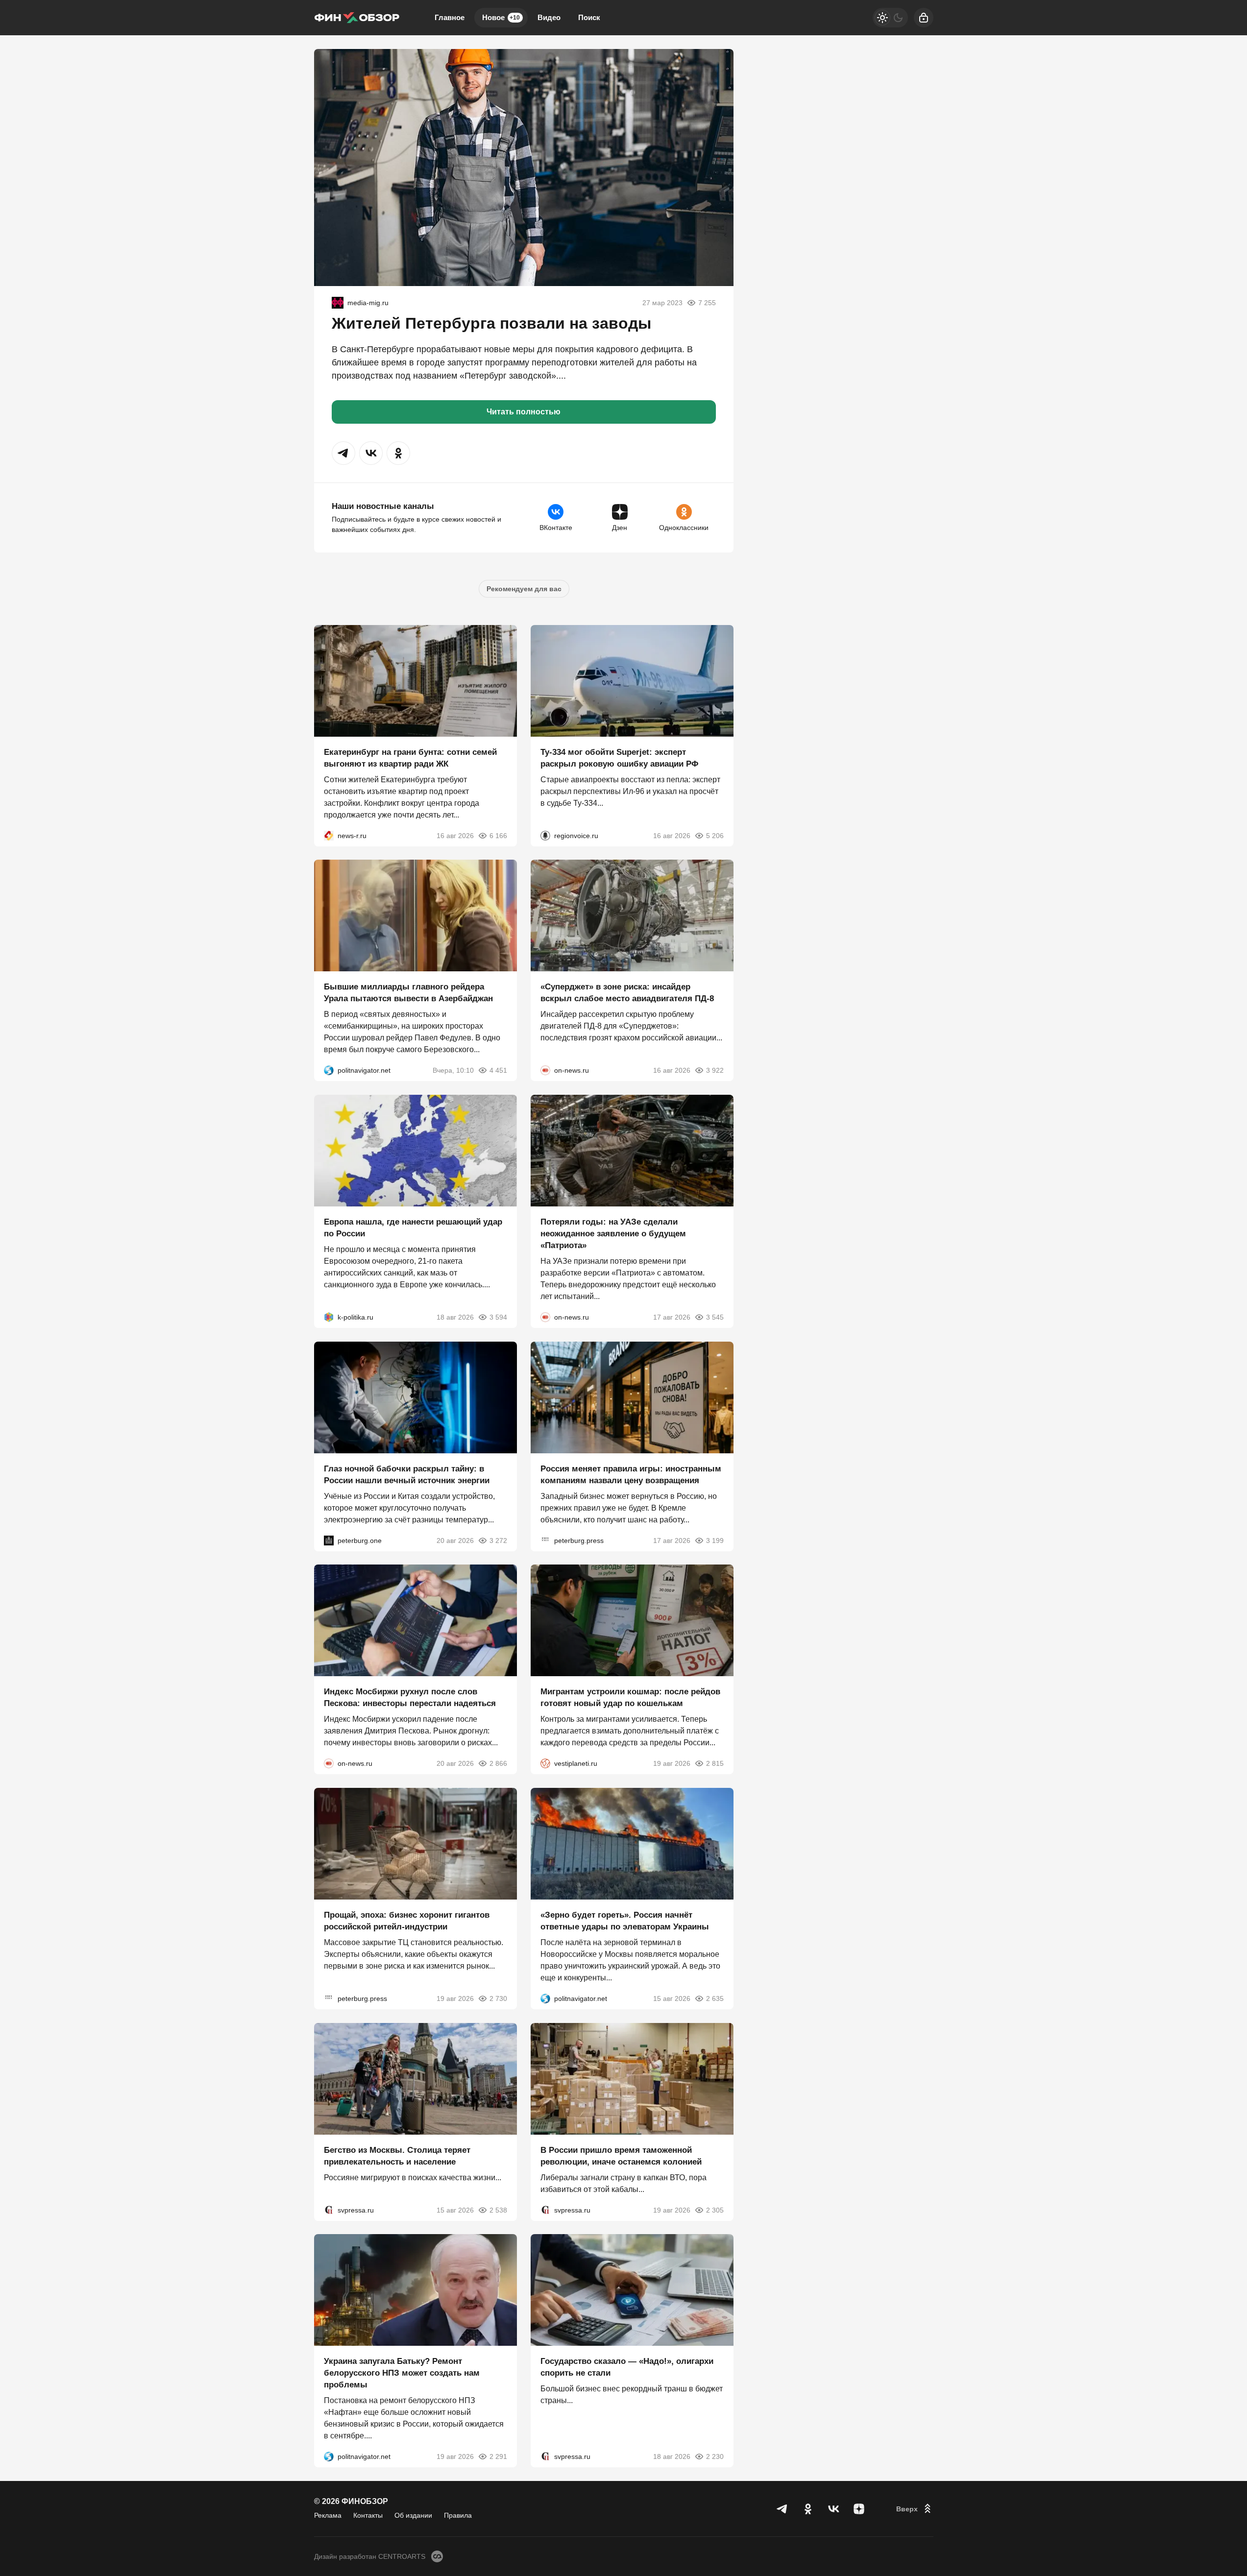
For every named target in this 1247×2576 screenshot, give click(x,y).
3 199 (715, 1540)
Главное (450, 17)
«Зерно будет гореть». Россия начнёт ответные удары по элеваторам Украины (625, 1921)
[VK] (833, 2509)
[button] (343, 453)
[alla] (338, 303)
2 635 (715, 1998)
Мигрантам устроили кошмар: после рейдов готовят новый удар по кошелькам (630, 1697)
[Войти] (924, 18)
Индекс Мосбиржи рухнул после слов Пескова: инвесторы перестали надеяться (410, 1697)
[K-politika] (329, 1317)
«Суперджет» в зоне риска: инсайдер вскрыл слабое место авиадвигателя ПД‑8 (627, 993)
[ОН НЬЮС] (545, 1070)
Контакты (368, 2515)
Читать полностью (524, 412)
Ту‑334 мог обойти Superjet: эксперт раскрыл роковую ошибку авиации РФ (620, 758)
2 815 (715, 1763)
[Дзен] (859, 2509)
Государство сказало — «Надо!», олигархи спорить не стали (627, 2367)
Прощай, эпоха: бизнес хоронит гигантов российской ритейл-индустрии (407, 1921)
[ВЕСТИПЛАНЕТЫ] (545, 1763)
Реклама (328, 2515)
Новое (501, 17)
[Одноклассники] (808, 2509)
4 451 (498, 1070)
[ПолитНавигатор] (329, 1070)
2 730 (498, 1998)
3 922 (715, 1070)
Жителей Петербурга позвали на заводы (491, 323)
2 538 (498, 2210)
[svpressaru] (329, 2210)
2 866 (498, 1763)
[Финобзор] (357, 18)
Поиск (589, 17)
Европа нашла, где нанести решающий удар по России (413, 1228)
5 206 (715, 835)
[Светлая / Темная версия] (890, 18)
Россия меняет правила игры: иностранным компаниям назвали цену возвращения (631, 1474)
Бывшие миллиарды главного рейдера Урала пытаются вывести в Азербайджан (408, 993)
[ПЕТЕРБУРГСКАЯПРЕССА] (545, 1540)
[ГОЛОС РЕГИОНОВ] (545, 835)
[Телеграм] (782, 2509)
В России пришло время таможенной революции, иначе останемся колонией (621, 2155)
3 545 (715, 1317)
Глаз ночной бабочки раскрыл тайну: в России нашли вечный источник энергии (407, 1474)
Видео (549, 17)
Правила (458, 2515)
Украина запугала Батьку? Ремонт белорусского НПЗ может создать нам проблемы (402, 2373)
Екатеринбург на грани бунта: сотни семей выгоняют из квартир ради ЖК (410, 758)
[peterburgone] (329, 1540)
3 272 (498, 1540)
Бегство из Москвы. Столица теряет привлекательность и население (397, 2155)
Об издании (413, 2515)
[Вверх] (915, 2509)
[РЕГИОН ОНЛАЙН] (329, 835)
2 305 (715, 2210)
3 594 (498, 1317)
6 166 (498, 835)
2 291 (498, 2456)
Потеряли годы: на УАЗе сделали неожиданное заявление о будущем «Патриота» (613, 1234)
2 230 (715, 2456)
